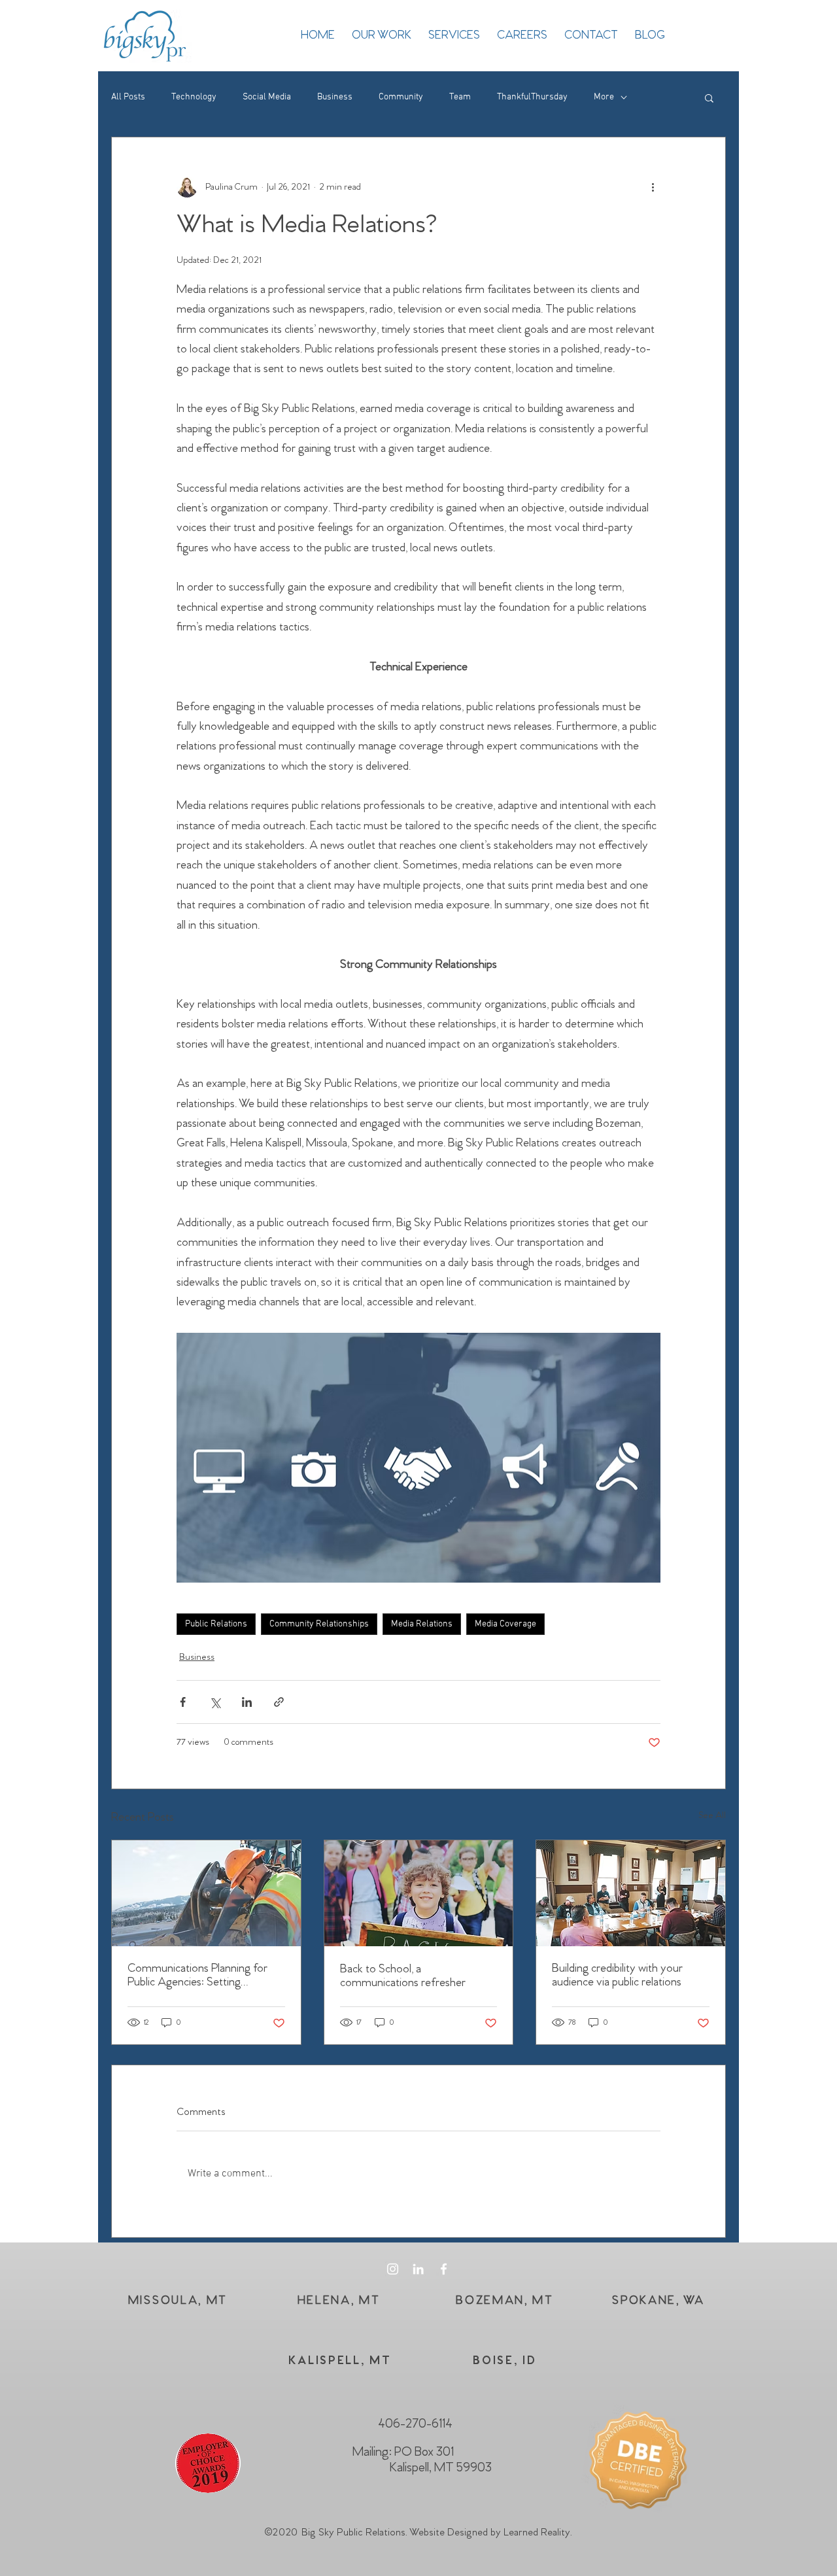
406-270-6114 (415, 2424)
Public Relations (216, 1624)
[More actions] (653, 187)
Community (401, 97)
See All (712, 1816)
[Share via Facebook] (183, 1702)
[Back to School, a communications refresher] (419, 1893)
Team (460, 97)
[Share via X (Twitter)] (215, 1702)
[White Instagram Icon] (393, 2269)
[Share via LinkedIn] (247, 1702)
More (604, 97)
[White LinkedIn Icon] (418, 2269)
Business (335, 97)
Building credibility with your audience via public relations (617, 1976)
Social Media (267, 97)
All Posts (128, 97)
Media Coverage (505, 1624)
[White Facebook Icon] (444, 2269)
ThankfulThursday (532, 97)
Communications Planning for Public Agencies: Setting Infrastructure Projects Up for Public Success (197, 1976)
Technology (194, 97)
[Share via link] (279, 1702)
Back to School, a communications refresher (403, 1976)
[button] (709, 97)
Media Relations (422, 1624)
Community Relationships (319, 1624)
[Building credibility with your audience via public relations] (631, 1893)
